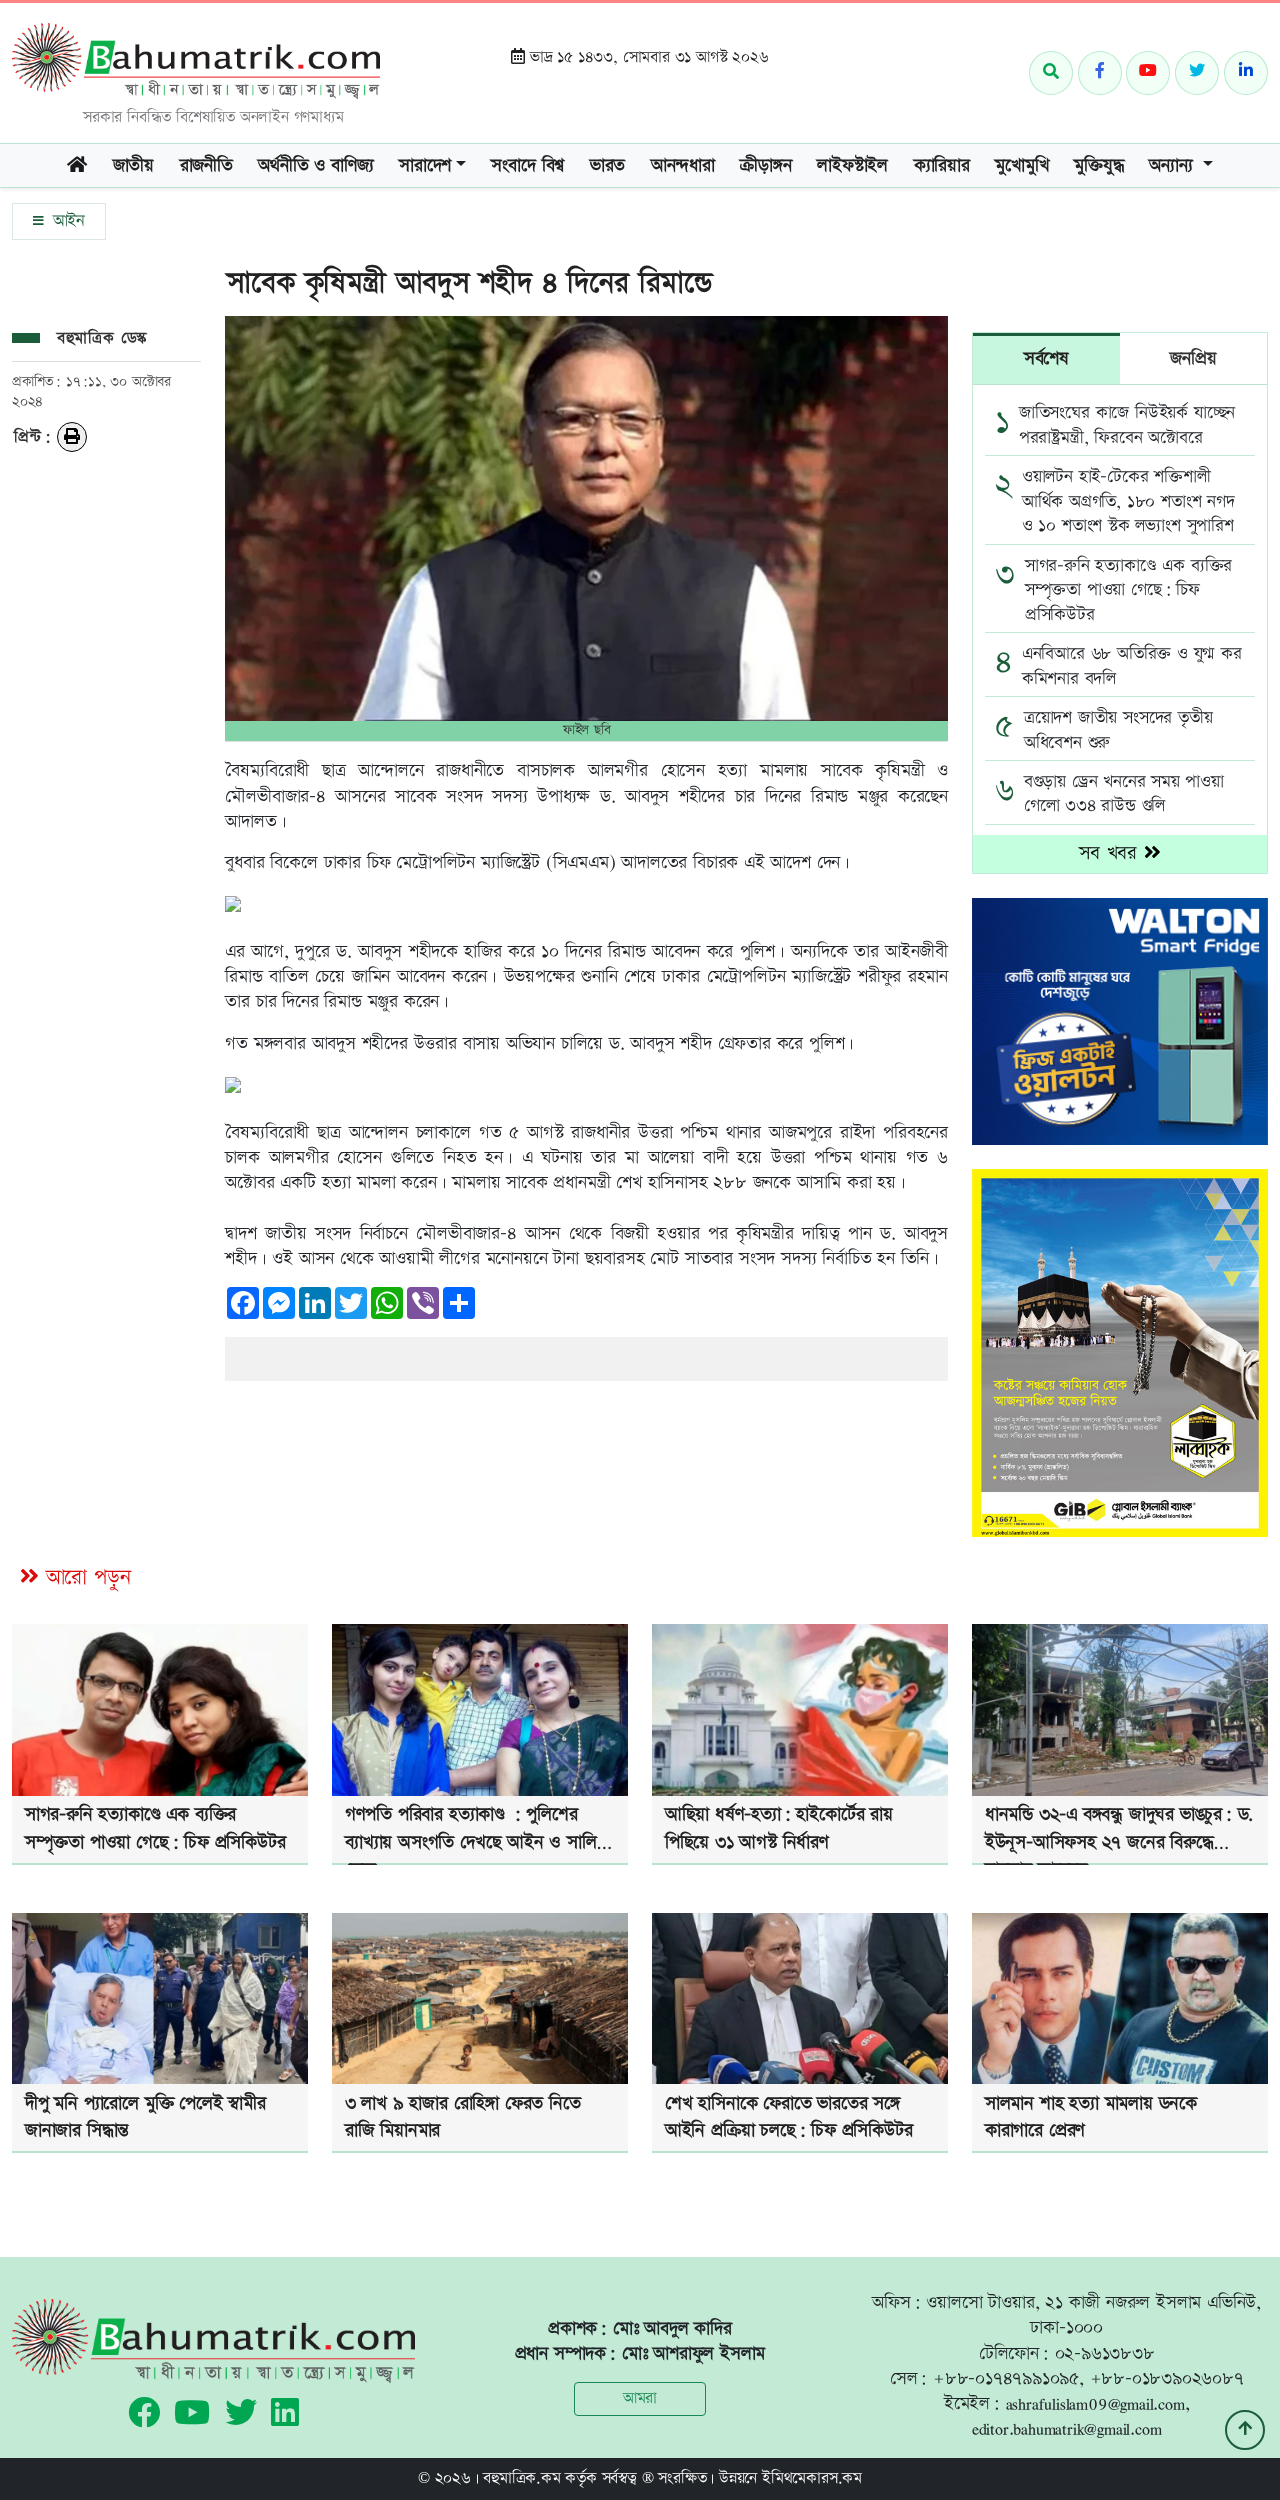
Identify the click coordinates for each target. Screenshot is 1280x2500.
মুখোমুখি (1021, 165)
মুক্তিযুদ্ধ (1098, 165)
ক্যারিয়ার (942, 165)
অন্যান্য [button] (1173, 165)
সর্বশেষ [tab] (1046, 358)
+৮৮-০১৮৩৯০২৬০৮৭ (1167, 2378)
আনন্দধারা (683, 165)
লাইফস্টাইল (852, 165)
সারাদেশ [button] (425, 165)
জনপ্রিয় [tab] (1193, 358)
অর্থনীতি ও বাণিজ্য (315, 165)
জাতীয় (133, 165)
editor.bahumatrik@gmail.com (1067, 2428)
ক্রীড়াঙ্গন (765, 165)
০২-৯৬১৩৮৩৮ (1105, 2353)
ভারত (607, 165)
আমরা (640, 2398)
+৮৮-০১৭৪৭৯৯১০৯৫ (1006, 2378)
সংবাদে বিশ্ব (527, 165)
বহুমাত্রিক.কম (521, 2478)
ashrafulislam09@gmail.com (1095, 2403)
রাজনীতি (206, 165)
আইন (66, 221)
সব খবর (1111, 853)
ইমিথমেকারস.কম (812, 2478)
